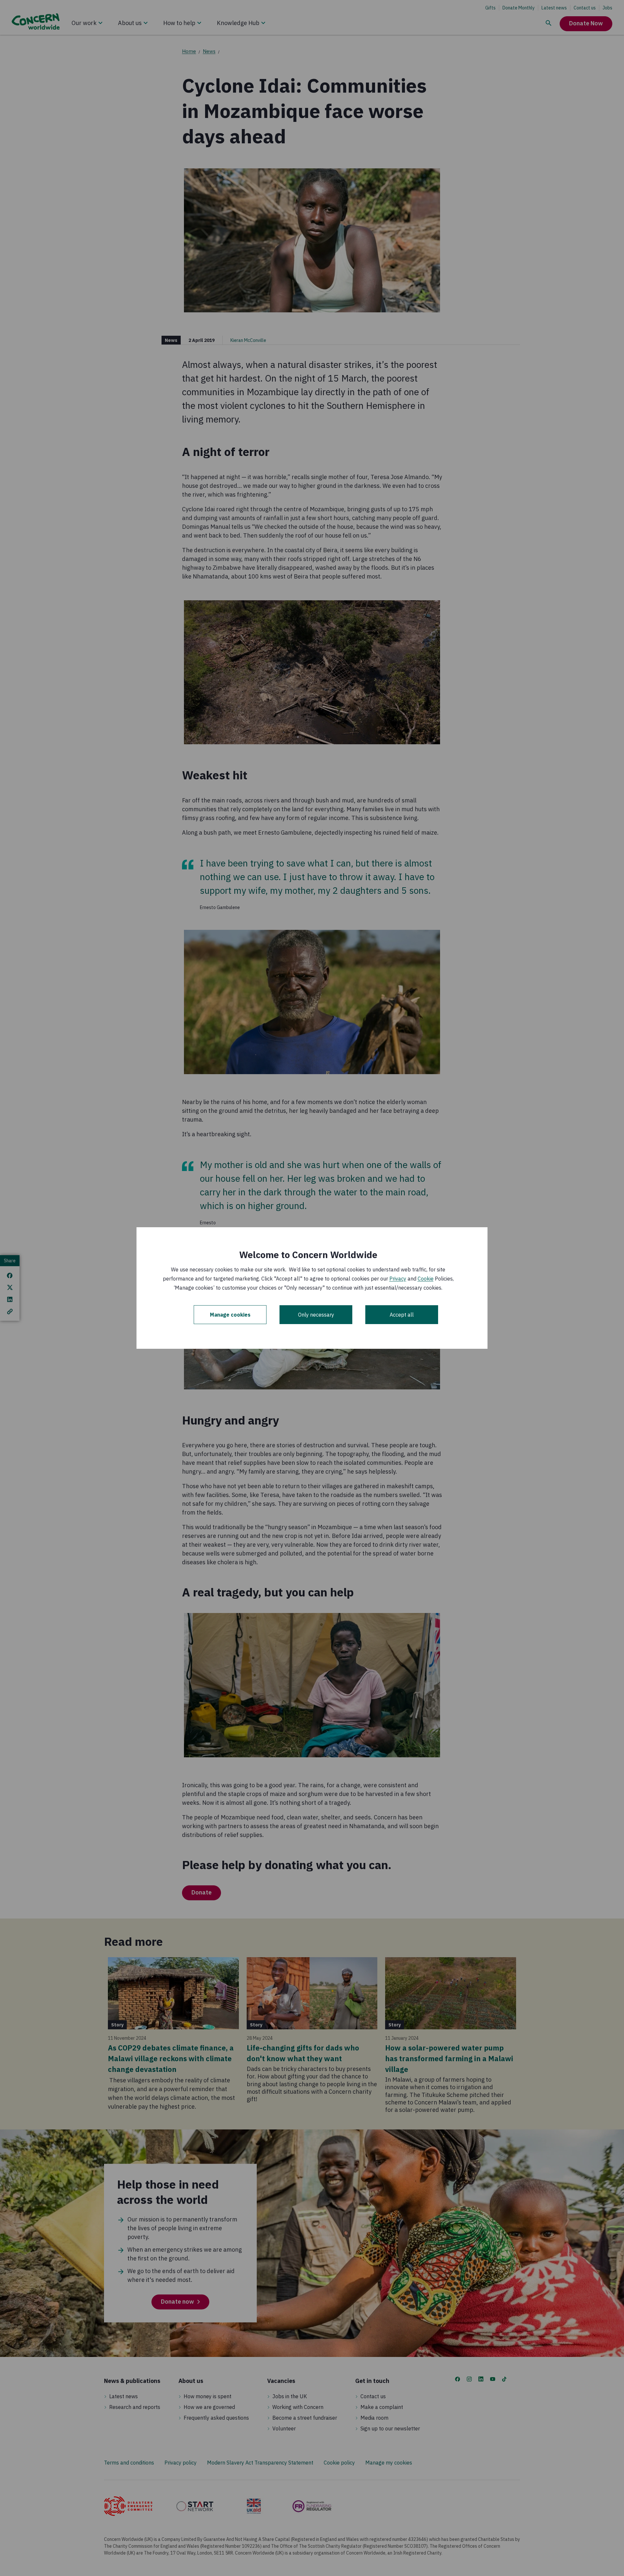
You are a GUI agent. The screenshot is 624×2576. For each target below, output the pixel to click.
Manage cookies (230, 1315)
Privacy (398, 1279)
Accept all (402, 1315)
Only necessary (316, 1315)
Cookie (426, 1279)
